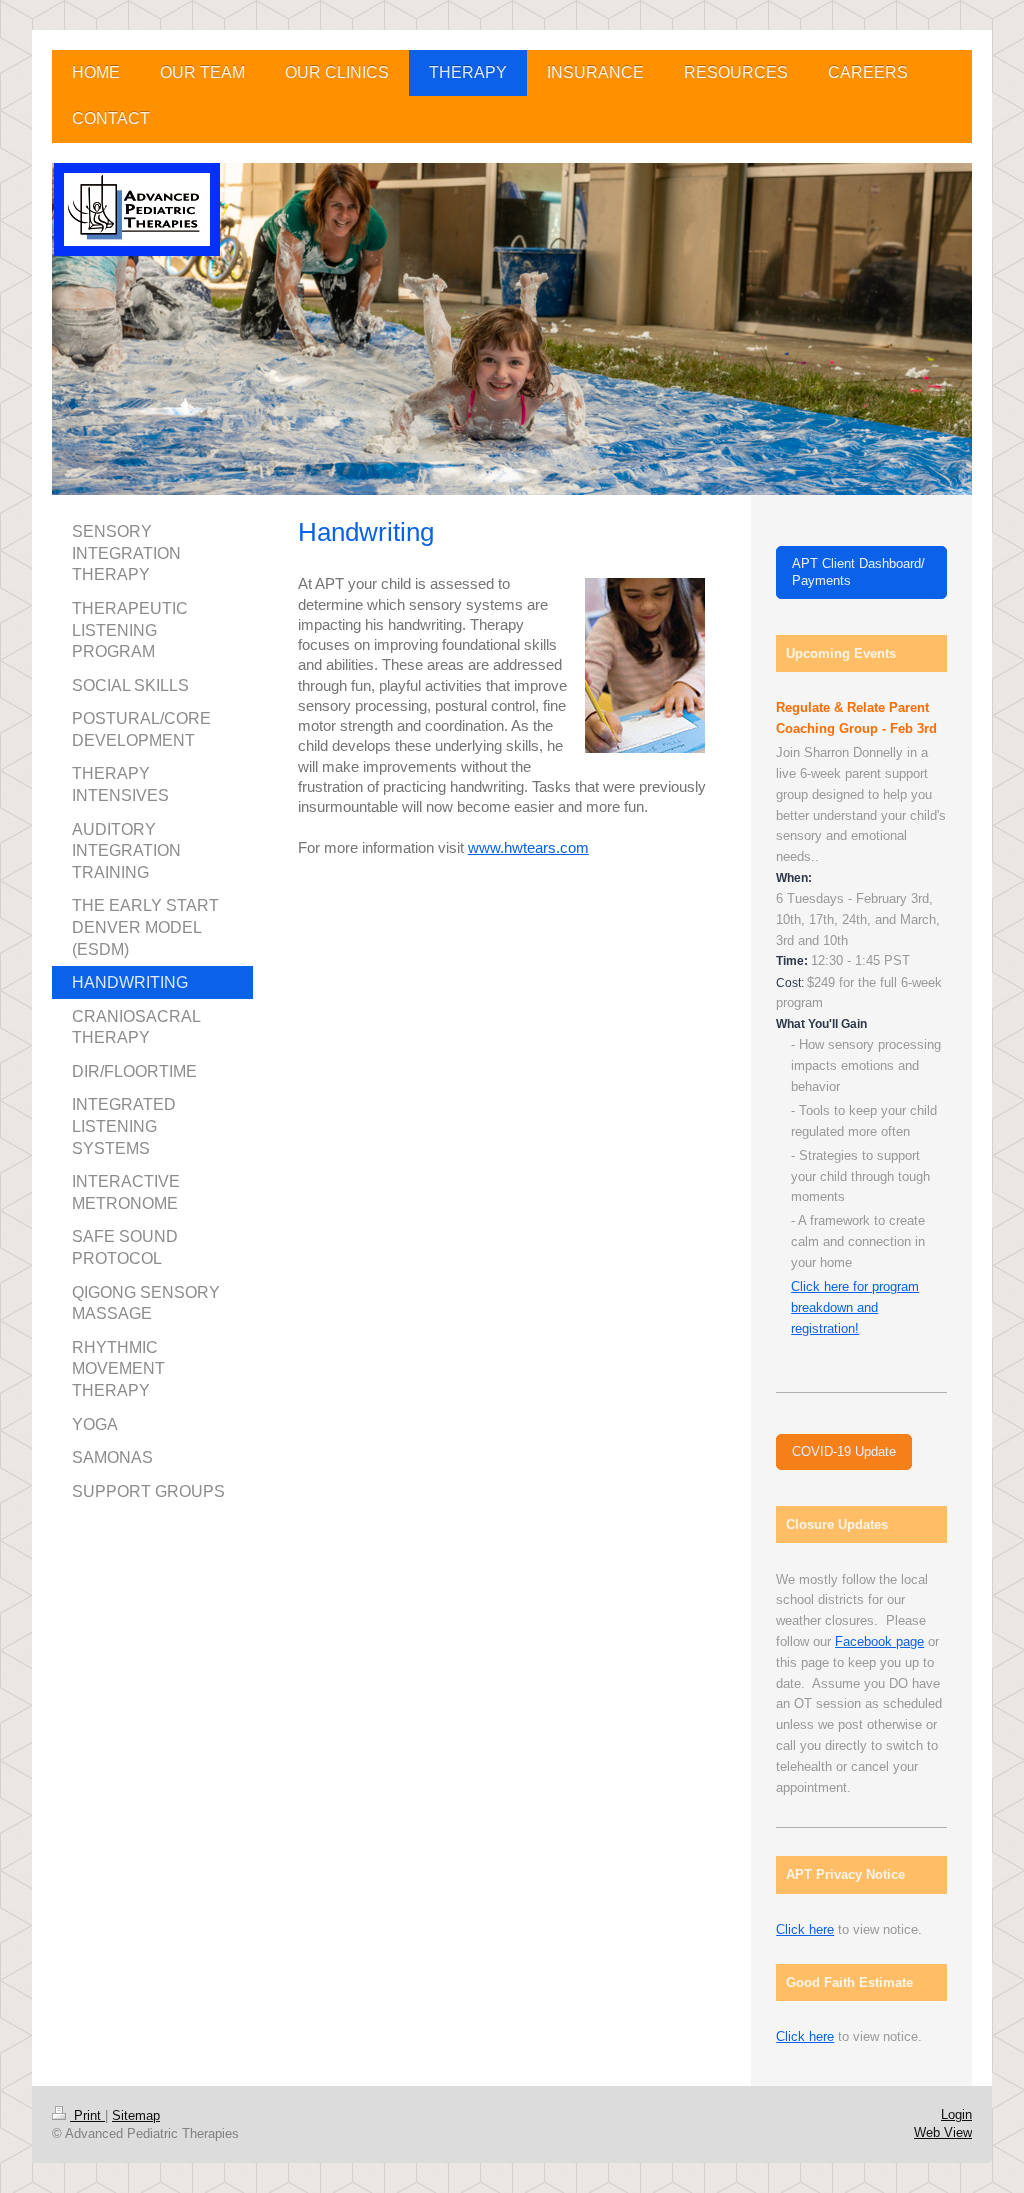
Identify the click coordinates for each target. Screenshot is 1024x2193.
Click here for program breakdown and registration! (855, 1307)
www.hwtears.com (528, 847)
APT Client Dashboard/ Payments (858, 572)
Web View (943, 2132)
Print (87, 2115)
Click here (805, 1929)
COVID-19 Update (844, 1451)
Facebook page (879, 1641)
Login (956, 2114)
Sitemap (136, 2115)
